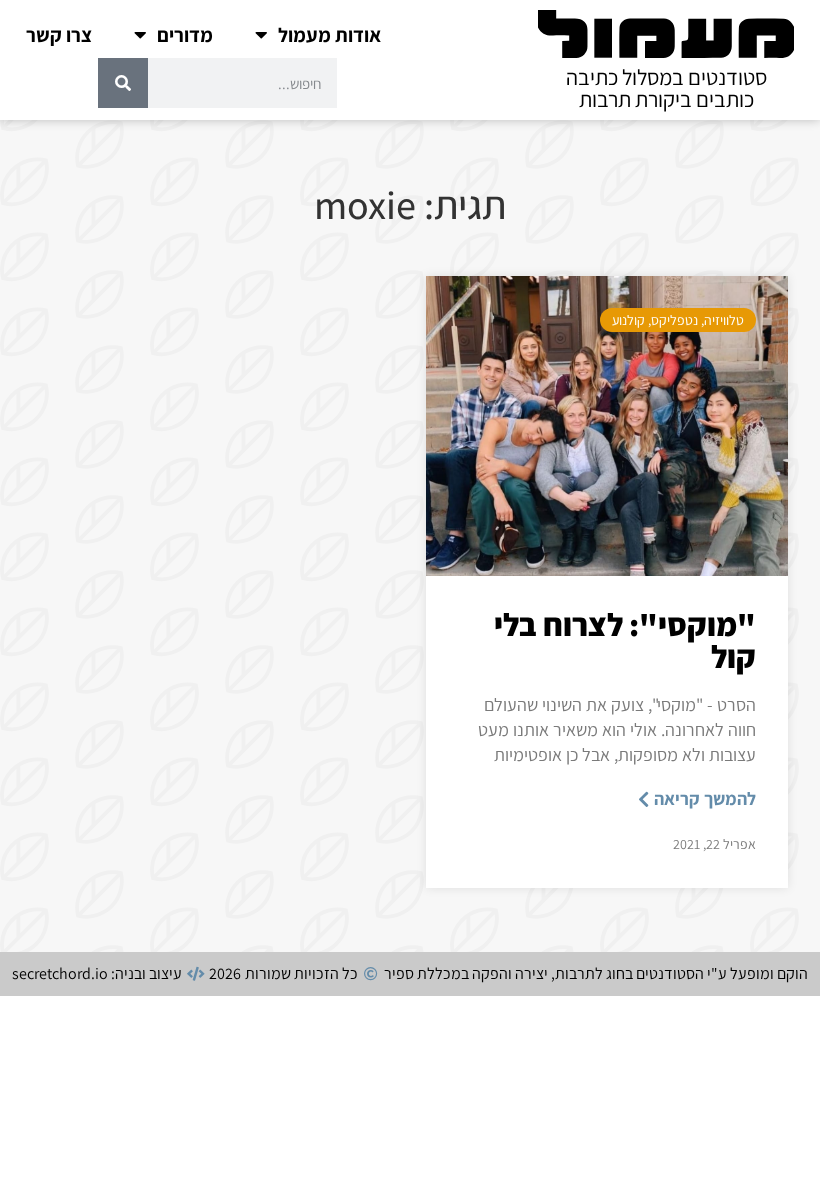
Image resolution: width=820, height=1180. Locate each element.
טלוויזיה (724, 320)
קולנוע (628, 320)
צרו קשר (59, 35)
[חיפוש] (123, 83)
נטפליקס (674, 320)
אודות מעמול (329, 35)
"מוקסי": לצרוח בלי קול (625, 640)
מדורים (185, 35)
